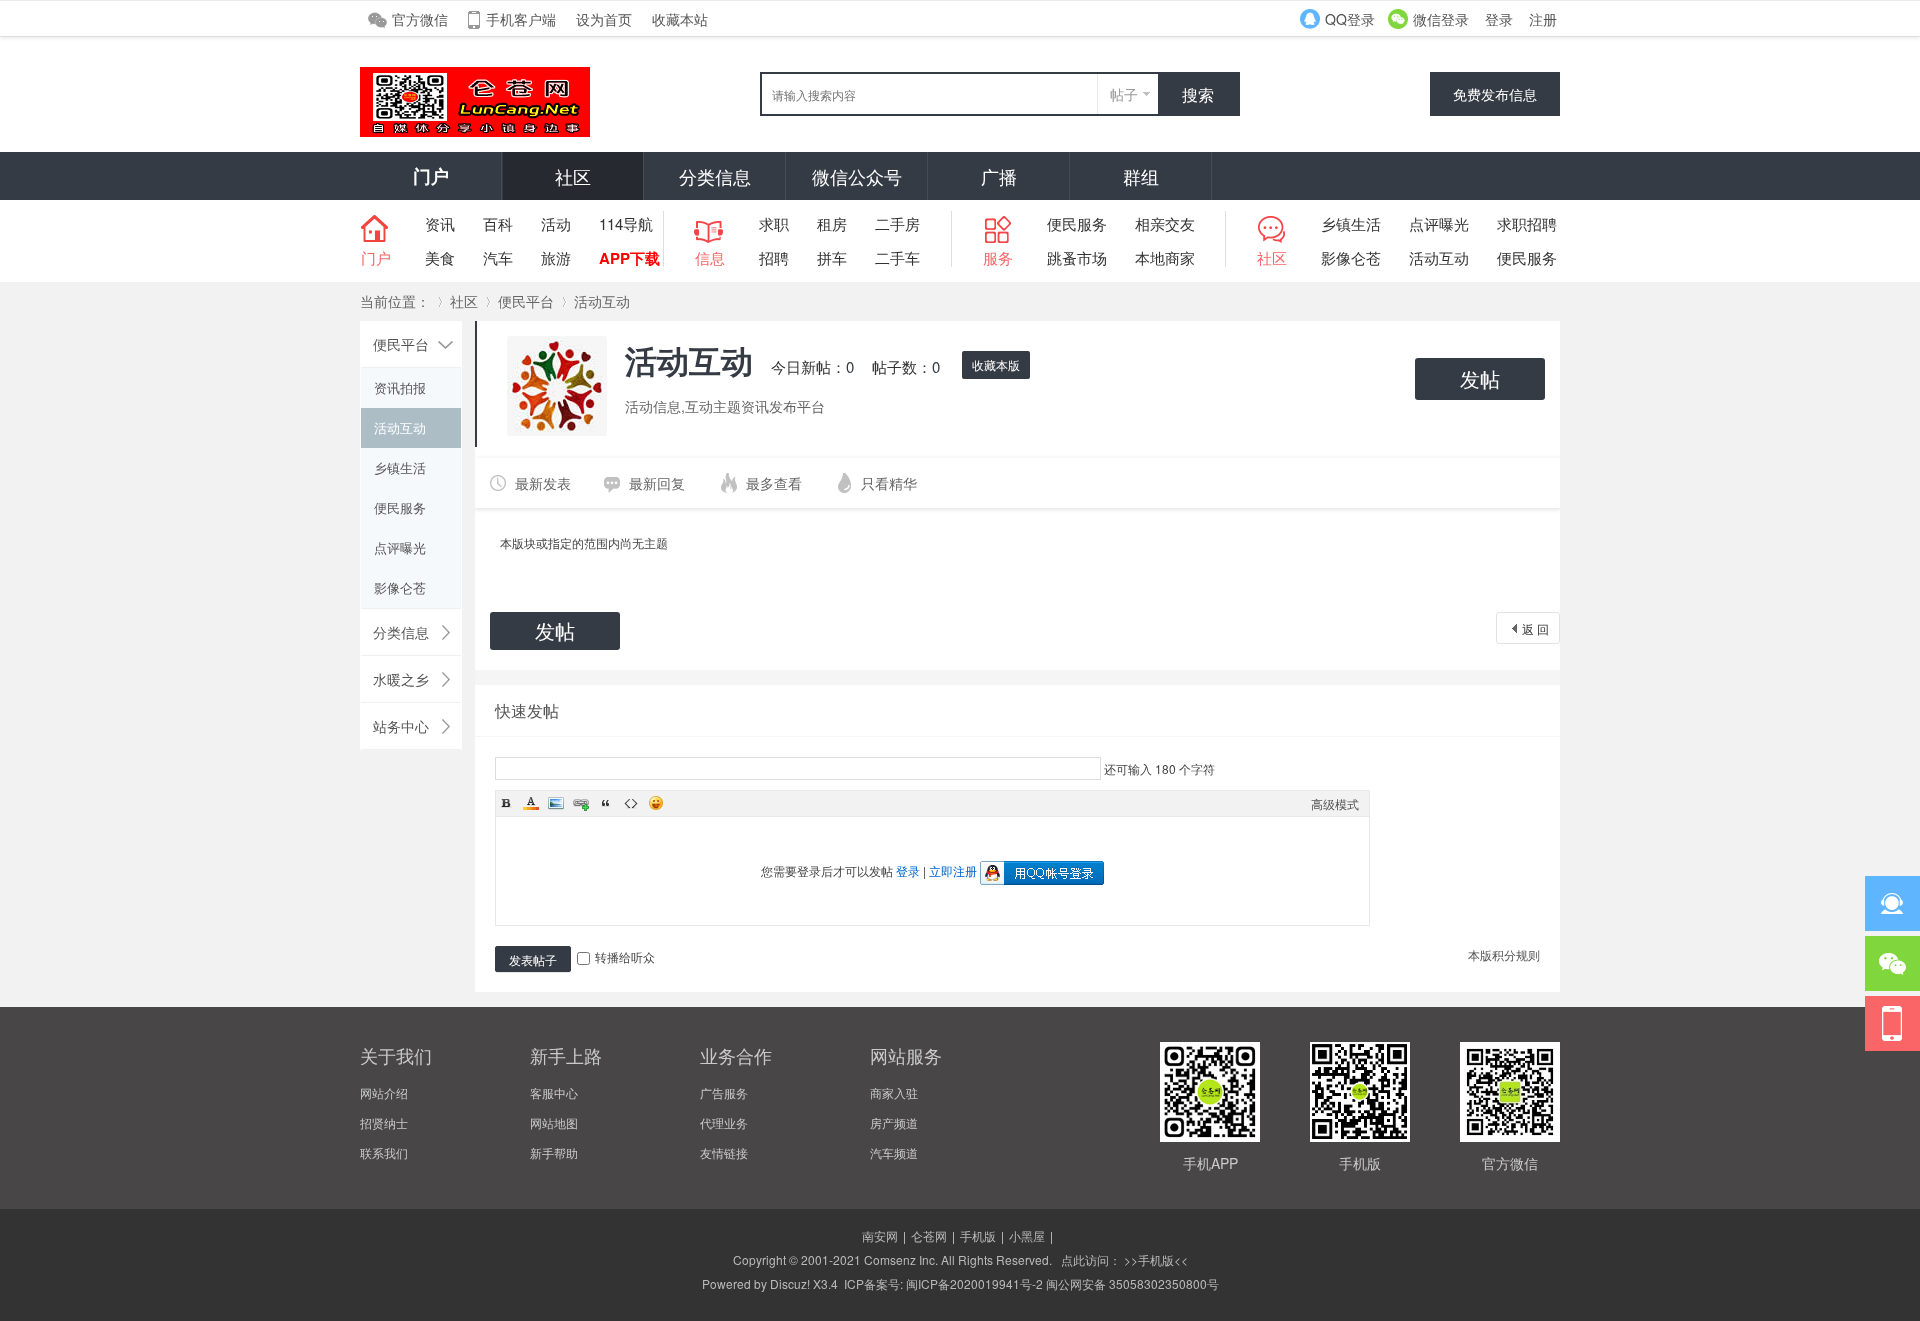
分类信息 (715, 176)
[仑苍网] (475, 131)
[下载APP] (1892, 1023)
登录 (1499, 19)
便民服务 (1077, 223)
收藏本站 (680, 19)
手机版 (978, 1235)
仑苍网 (929, 1235)
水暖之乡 (401, 679)
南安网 (880, 1235)
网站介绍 (384, 1092)
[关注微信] (1892, 963)
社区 (573, 176)
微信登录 (1441, 19)
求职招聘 (1527, 223)
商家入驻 (894, 1092)
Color (531, 803)
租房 (832, 223)
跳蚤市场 (1077, 257)
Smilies (656, 803)
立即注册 (953, 870)
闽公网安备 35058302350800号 (1132, 1283)
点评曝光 (1439, 223)
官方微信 (420, 19)
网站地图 (554, 1122)
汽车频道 (894, 1152)
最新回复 (657, 483)
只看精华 (889, 483)
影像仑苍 (1351, 257)
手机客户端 (521, 19)
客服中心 (554, 1092)
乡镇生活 (1351, 223)
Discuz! (790, 1283)
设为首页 (604, 19)
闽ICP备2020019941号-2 (974, 1283)
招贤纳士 (384, 1122)
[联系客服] (1892, 903)
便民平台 (526, 301)
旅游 (556, 257)
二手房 (897, 223)
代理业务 (724, 1122)
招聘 (774, 257)
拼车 (832, 257)
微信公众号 (857, 176)
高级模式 (1335, 803)
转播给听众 (625, 956)
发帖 (1480, 378)
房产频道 (894, 1122)
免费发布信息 (1495, 94)
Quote (606, 803)
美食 (440, 257)
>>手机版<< (1154, 1259)
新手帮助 (554, 1152)
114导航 (626, 223)
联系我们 (384, 1152)
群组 (1141, 176)
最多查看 (774, 483)
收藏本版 (996, 364)
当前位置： (395, 301)
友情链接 (724, 1152)
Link (581, 803)
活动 (556, 223)
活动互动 (1439, 257)
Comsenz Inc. (901, 1259)
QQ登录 (1350, 19)
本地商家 (1165, 257)
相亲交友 (1165, 223)
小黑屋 (1027, 1235)
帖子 (1124, 94)
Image (556, 803)
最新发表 (543, 483)
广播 (999, 176)
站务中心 (401, 726)
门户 (431, 176)
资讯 (440, 223)
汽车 (498, 257)
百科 (498, 223)
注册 (1543, 19)
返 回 (1535, 628)
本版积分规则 (1504, 954)
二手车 (897, 257)
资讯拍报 (400, 387)
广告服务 (724, 1092)
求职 (774, 223)
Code (631, 803)
